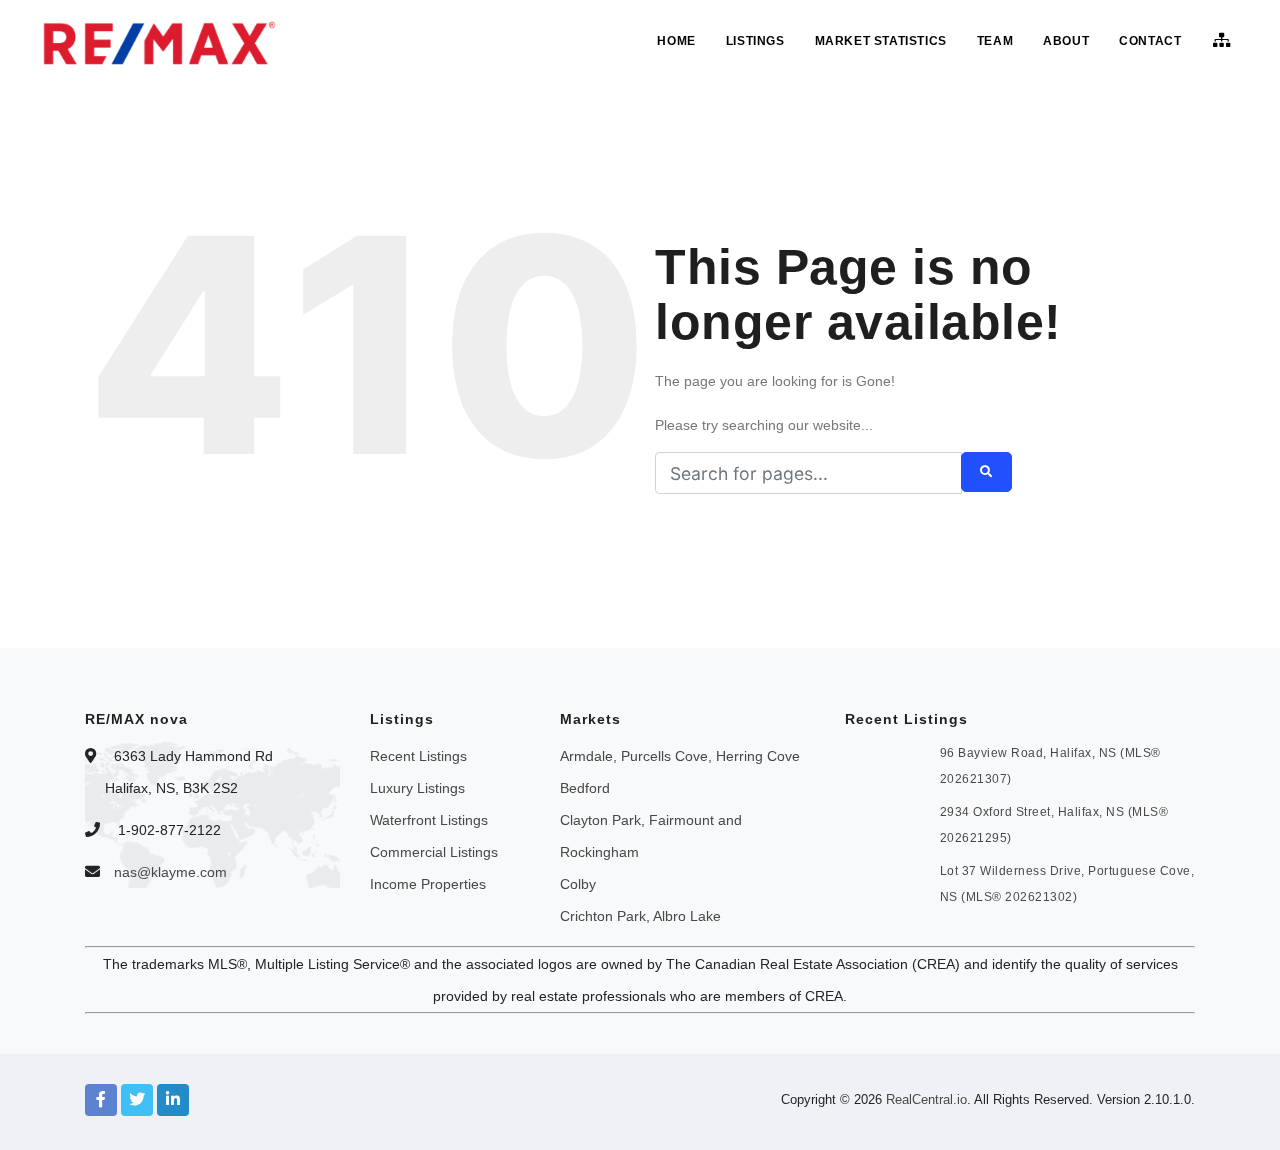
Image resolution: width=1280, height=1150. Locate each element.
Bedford (585, 788)
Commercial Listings (434, 852)
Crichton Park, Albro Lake (640, 916)
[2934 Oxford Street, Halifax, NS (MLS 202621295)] (882, 822)
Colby (578, 884)
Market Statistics (881, 41)
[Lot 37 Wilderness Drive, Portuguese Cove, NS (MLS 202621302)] (882, 881)
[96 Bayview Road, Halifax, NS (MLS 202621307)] (882, 763)
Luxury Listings (417, 788)
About (1066, 41)
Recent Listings (418, 756)
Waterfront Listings (429, 820)
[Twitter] (137, 1100)
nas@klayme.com (170, 872)
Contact (1150, 41)
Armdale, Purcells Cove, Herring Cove (680, 756)
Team (995, 41)
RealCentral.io (926, 1099)
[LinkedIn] (173, 1100)
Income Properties (428, 884)
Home (676, 41)
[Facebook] (101, 1100)
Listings (755, 41)
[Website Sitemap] (1224, 41)
